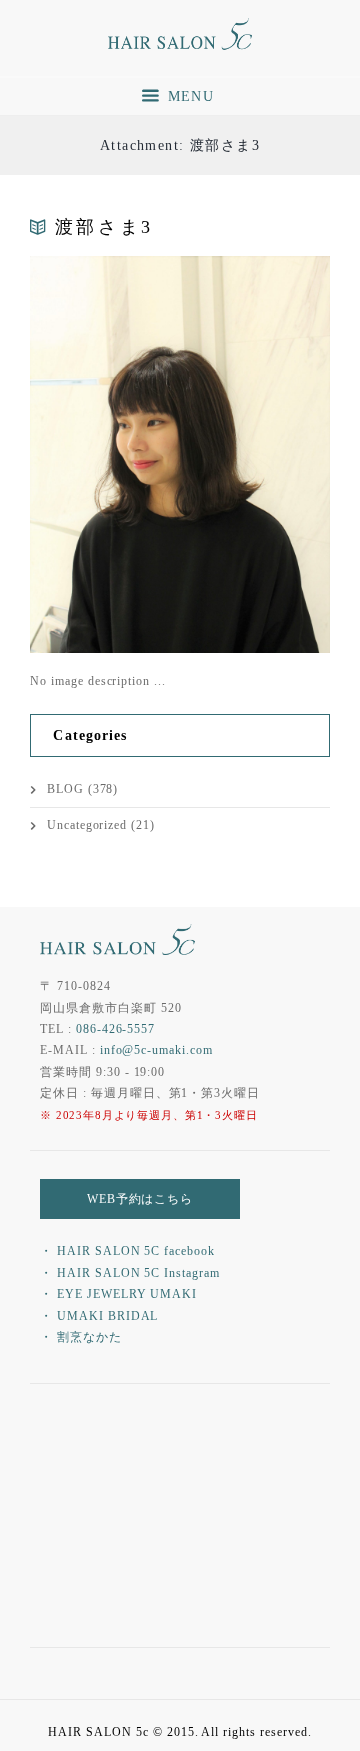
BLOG (65, 789)
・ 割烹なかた (81, 1337)
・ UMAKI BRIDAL (99, 1316)
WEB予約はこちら (140, 1199)
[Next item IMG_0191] (255, 454)
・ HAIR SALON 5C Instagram (130, 1273)
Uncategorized (87, 825)
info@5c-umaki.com (156, 1050)
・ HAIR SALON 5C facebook (127, 1251)
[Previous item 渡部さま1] (105, 454)
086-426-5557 (116, 1029)
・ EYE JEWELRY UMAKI (118, 1294)
